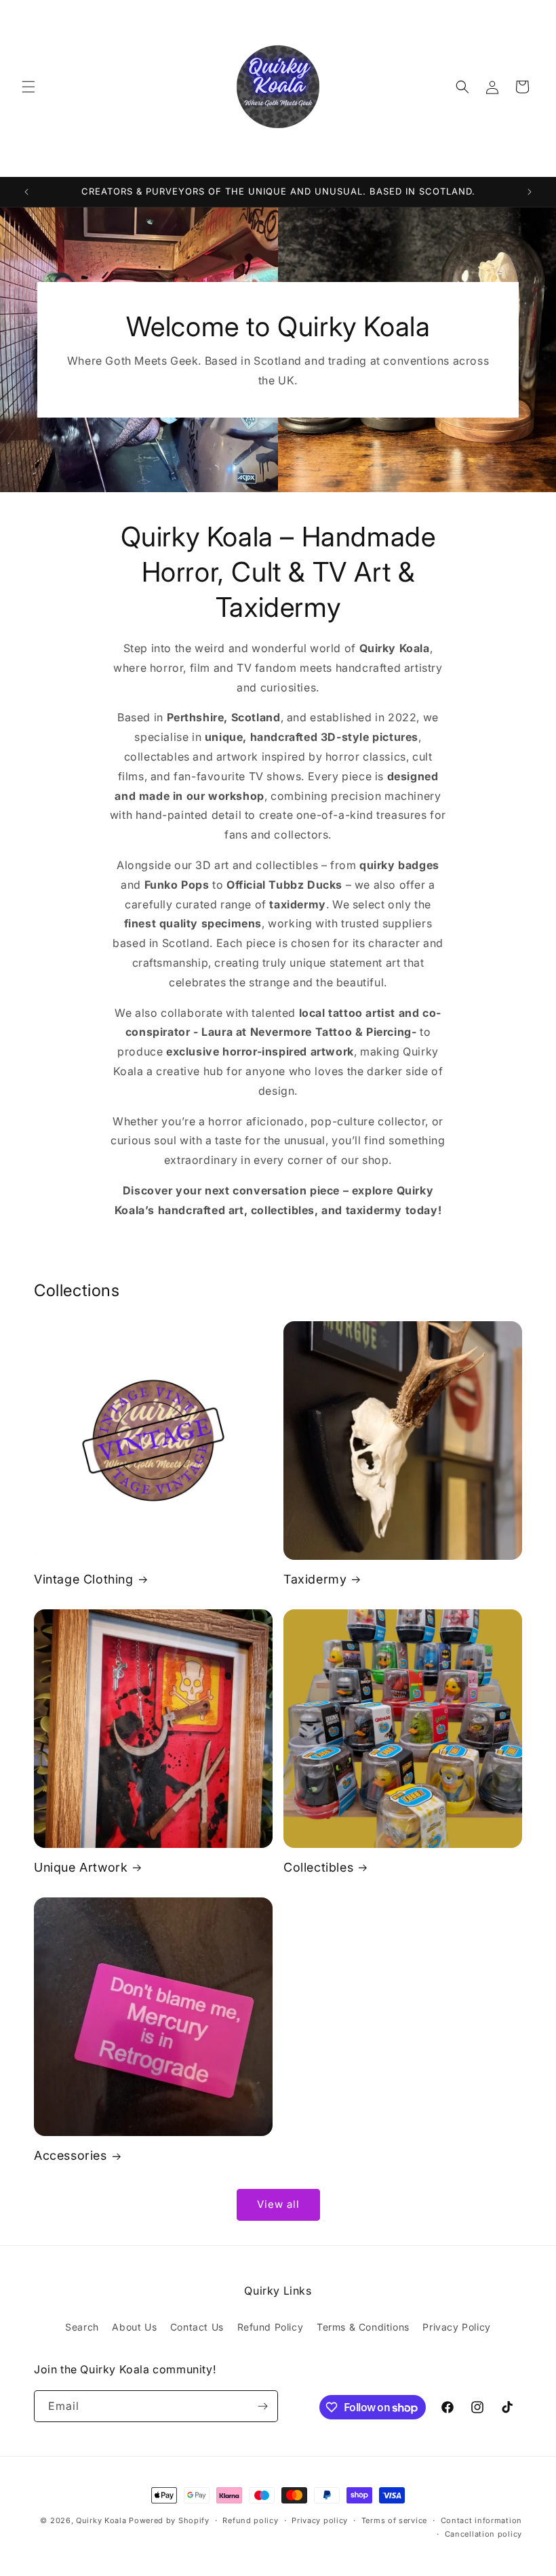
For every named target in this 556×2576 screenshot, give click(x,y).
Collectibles (318, 1867)
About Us (134, 2327)
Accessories (71, 2155)
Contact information (481, 2520)
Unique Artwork (81, 1867)
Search (82, 2327)
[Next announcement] (530, 192)
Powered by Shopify (169, 2520)
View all (278, 2204)
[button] (28, 87)
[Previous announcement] (26, 192)
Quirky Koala (101, 2520)
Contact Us (197, 2327)
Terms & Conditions (363, 2327)
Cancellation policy (483, 2534)
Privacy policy (320, 2520)
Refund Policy (271, 2327)
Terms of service (394, 2520)
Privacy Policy (456, 2327)
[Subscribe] (262, 2406)
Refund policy (250, 2520)
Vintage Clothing (84, 1579)
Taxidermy (315, 1579)
